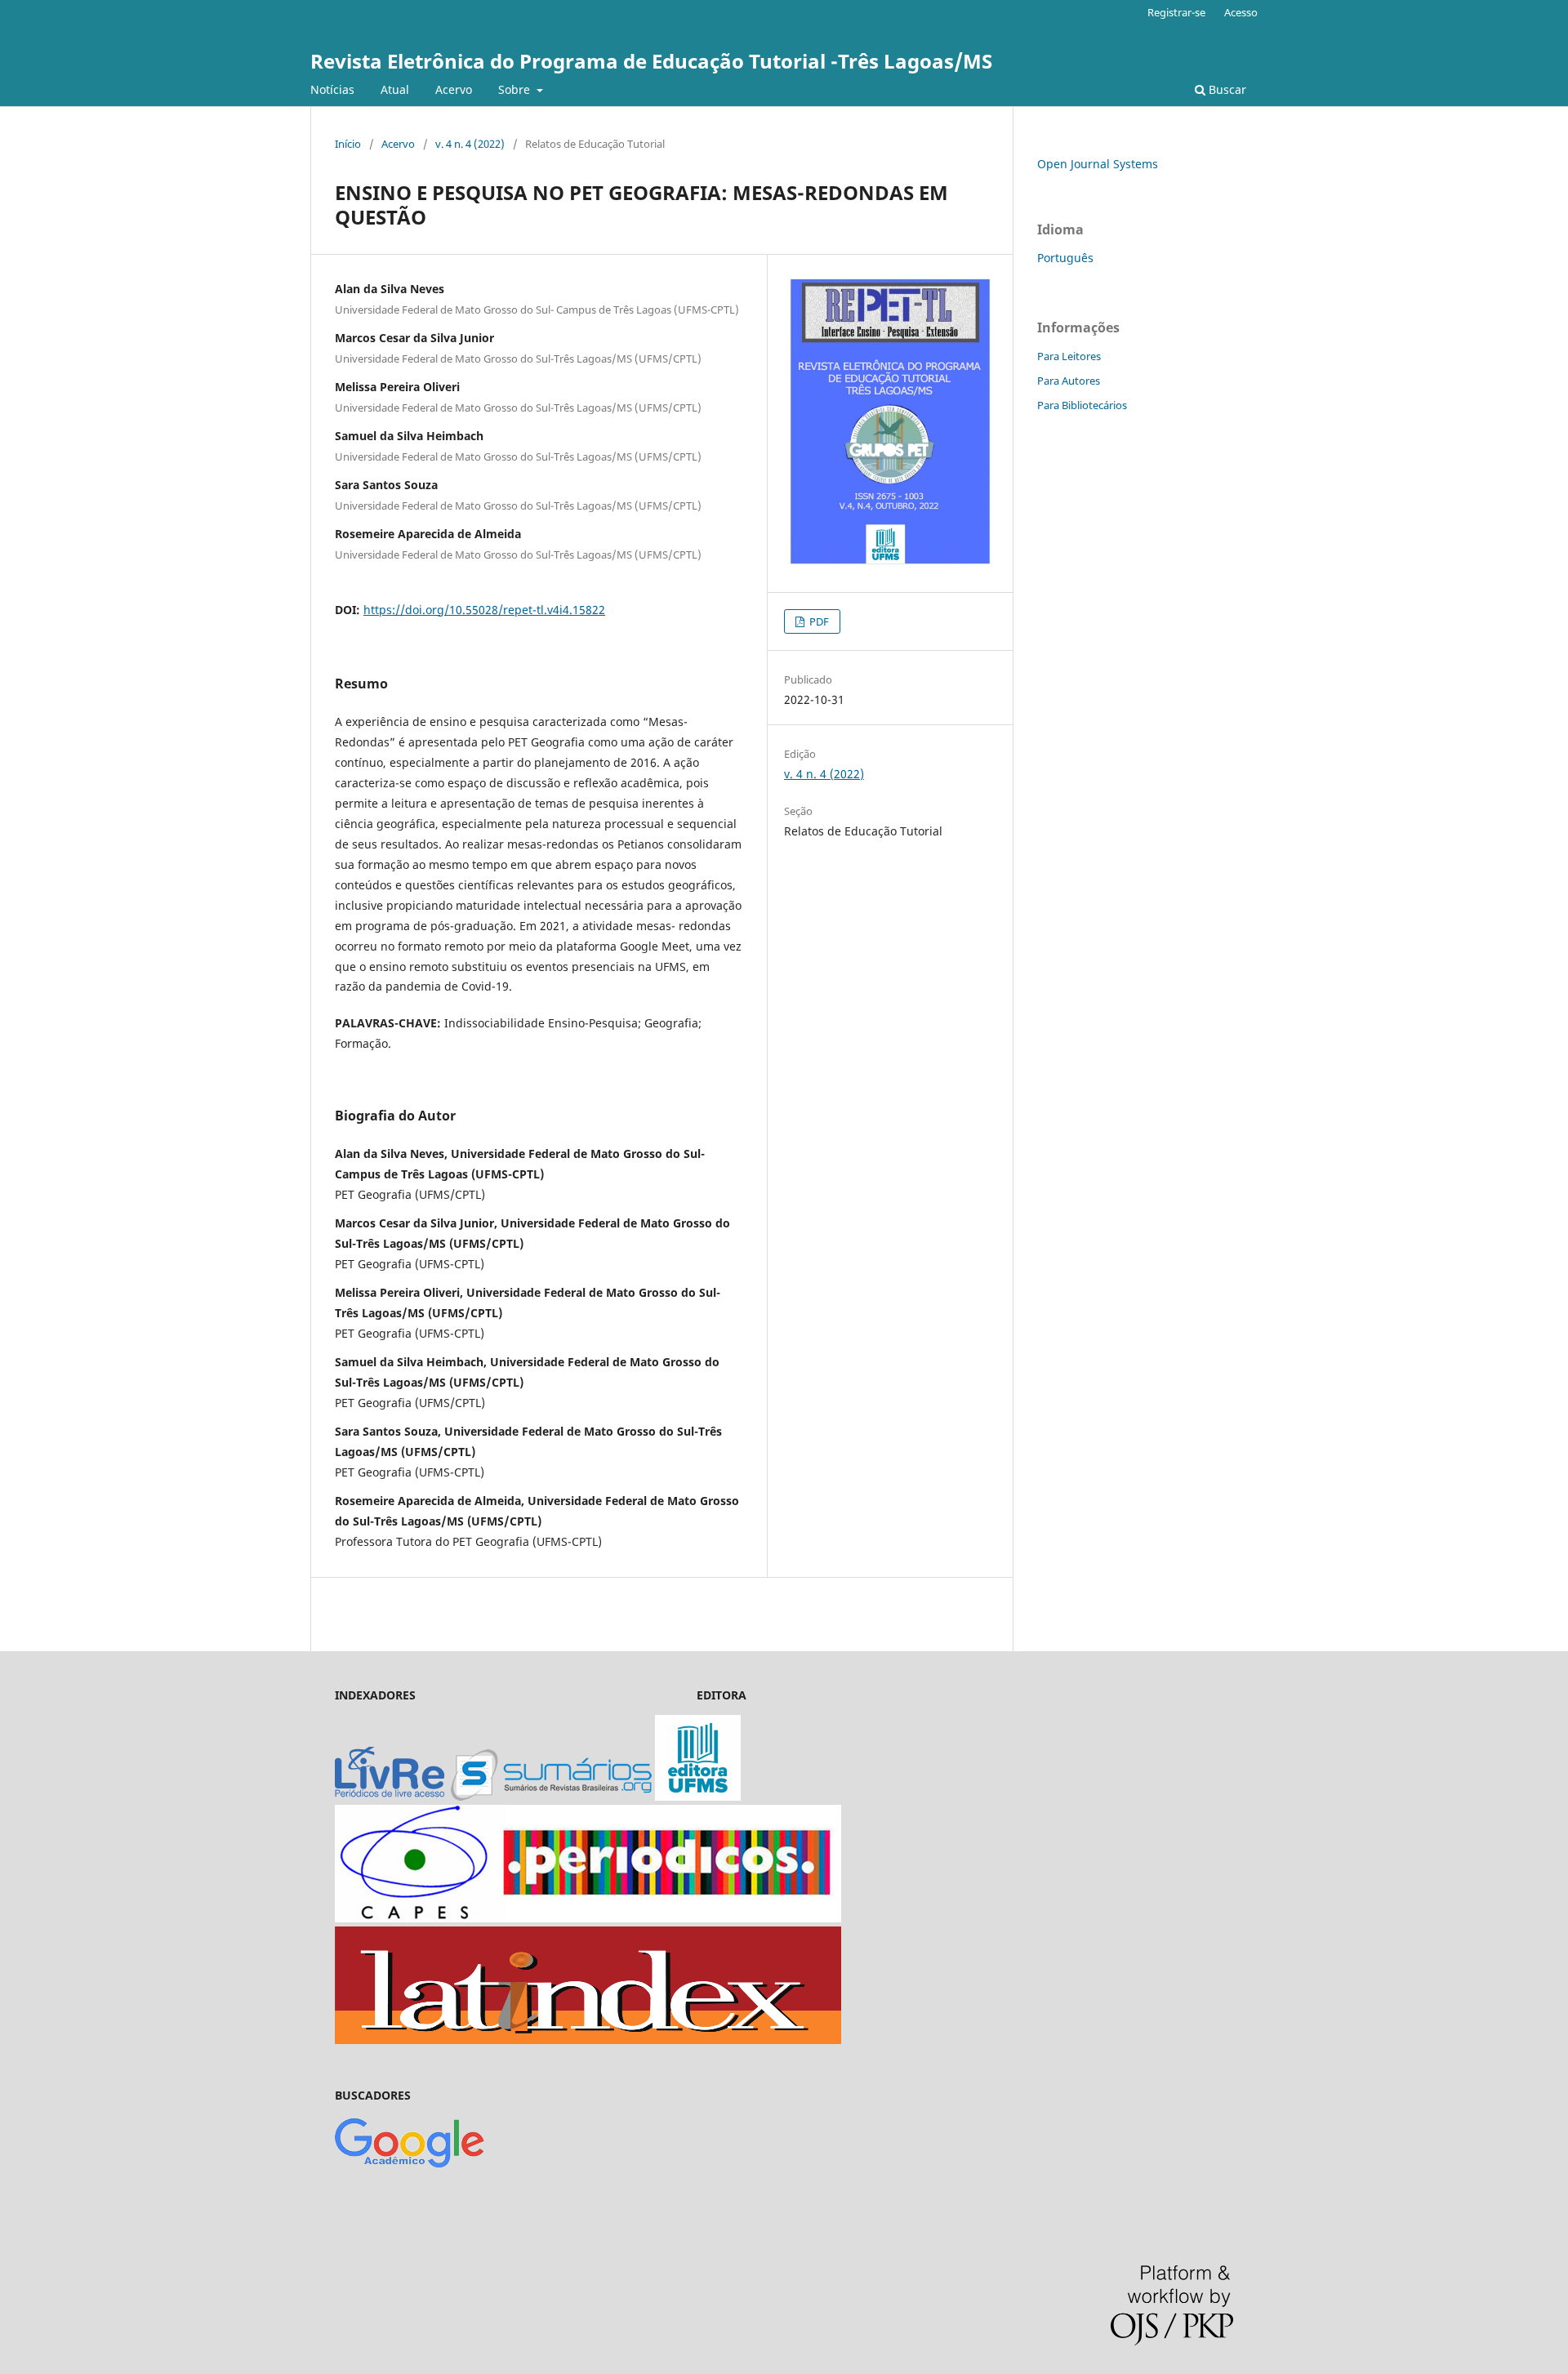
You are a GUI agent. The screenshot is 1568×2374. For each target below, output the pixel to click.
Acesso (1241, 12)
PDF (818, 621)
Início (348, 144)
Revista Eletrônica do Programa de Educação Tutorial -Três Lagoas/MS (651, 61)
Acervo (454, 89)
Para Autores (1069, 381)
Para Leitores (1069, 356)
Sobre (516, 89)
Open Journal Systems (1098, 164)
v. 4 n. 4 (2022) (470, 144)
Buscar (1226, 89)
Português (1065, 258)
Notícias (332, 89)
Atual (395, 89)
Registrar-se (1176, 12)
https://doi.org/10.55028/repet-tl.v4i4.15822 (484, 610)
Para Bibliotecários (1082, 405)
